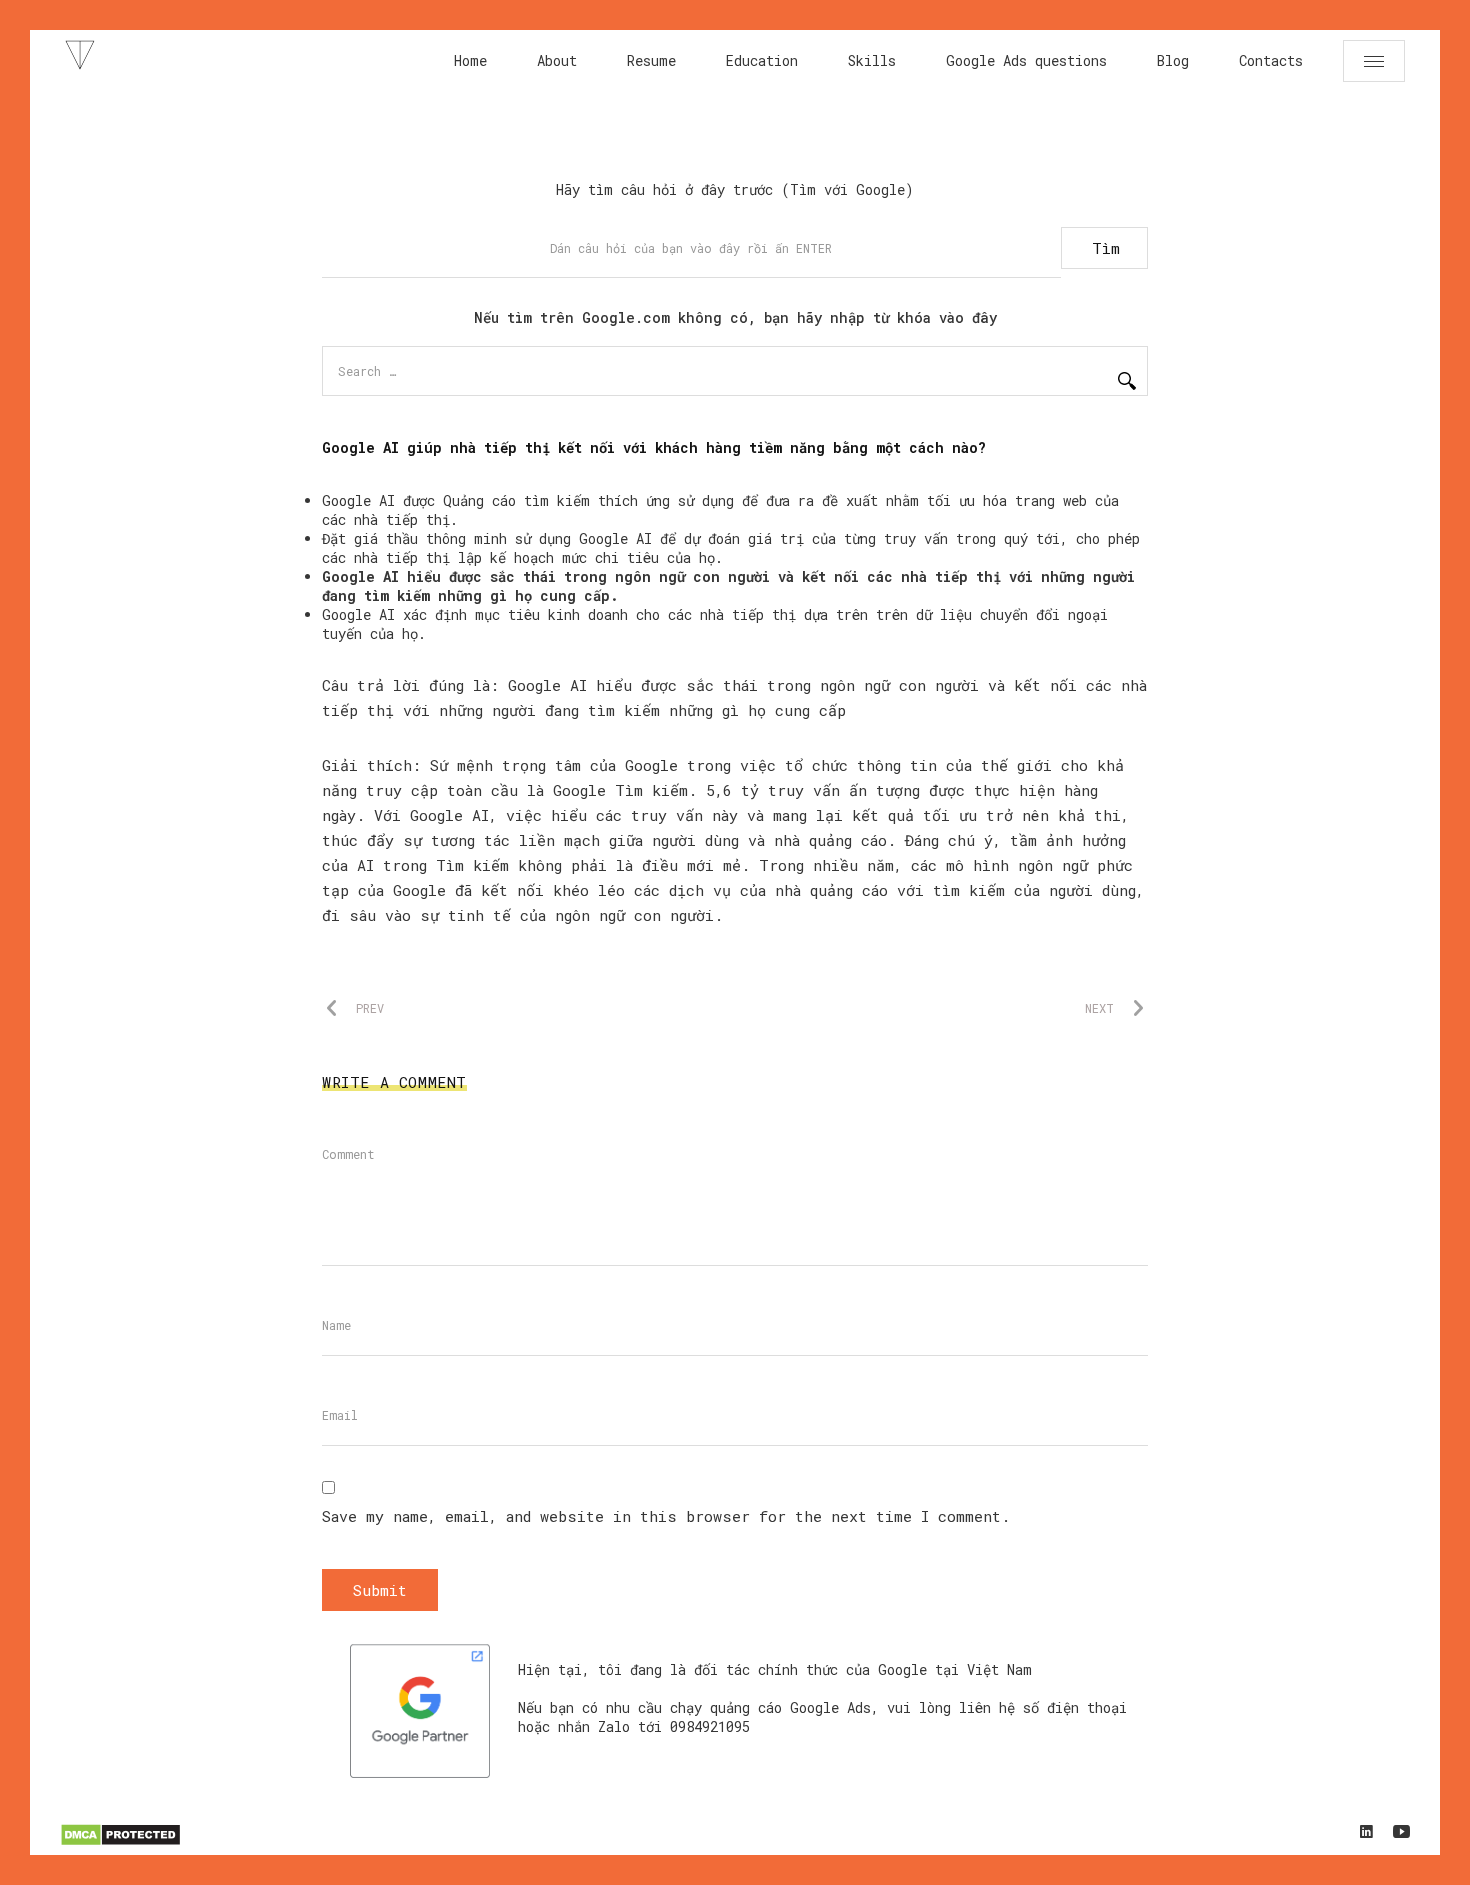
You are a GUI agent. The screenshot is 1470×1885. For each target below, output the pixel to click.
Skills (872, 60)
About (557, 60)
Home (470, 60)
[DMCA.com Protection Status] (120, 1842)
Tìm (1106, 248)
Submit (380, 1590)
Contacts (1271, 60)
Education (762, 60)
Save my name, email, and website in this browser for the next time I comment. (666, 1516)
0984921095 (710, 1726)
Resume (651, 60)
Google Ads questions (1026, 60)
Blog (1173, 60)
